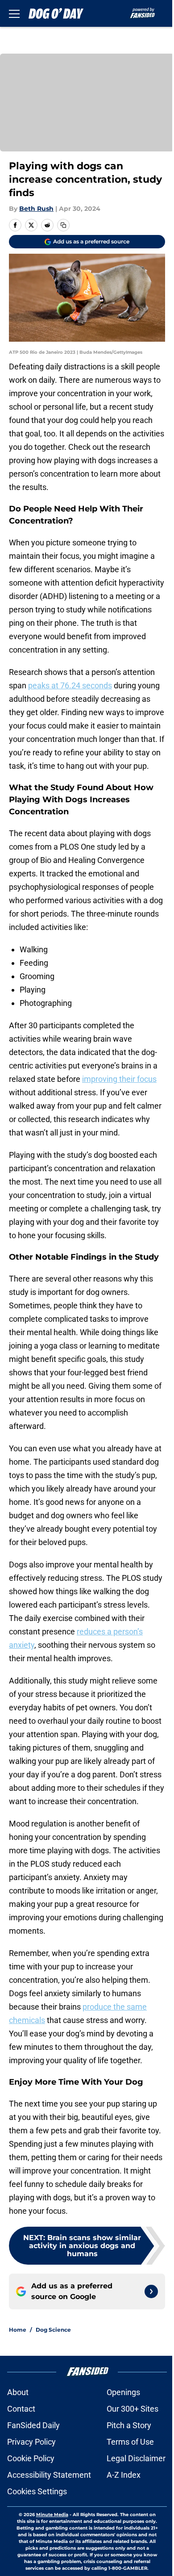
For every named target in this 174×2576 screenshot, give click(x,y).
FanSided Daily (33, 2425)
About (18, 2392)
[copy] (63, 225)
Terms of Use (130, 2442)
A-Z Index (124, 2475)
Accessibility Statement (49, 2475)
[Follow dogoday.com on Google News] (151, 2291)
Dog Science (53, 2330)
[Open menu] (14, 13)
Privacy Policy (31, 2442)
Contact (21, 2409)
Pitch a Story (129, 2425)
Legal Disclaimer (136, 2458)
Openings (123, 2392)
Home (18, 2330)
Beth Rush (36, 209)
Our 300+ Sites (133, 2409)
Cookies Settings (37, 2491)
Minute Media (52, 2515)
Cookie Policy (31, 2458)
